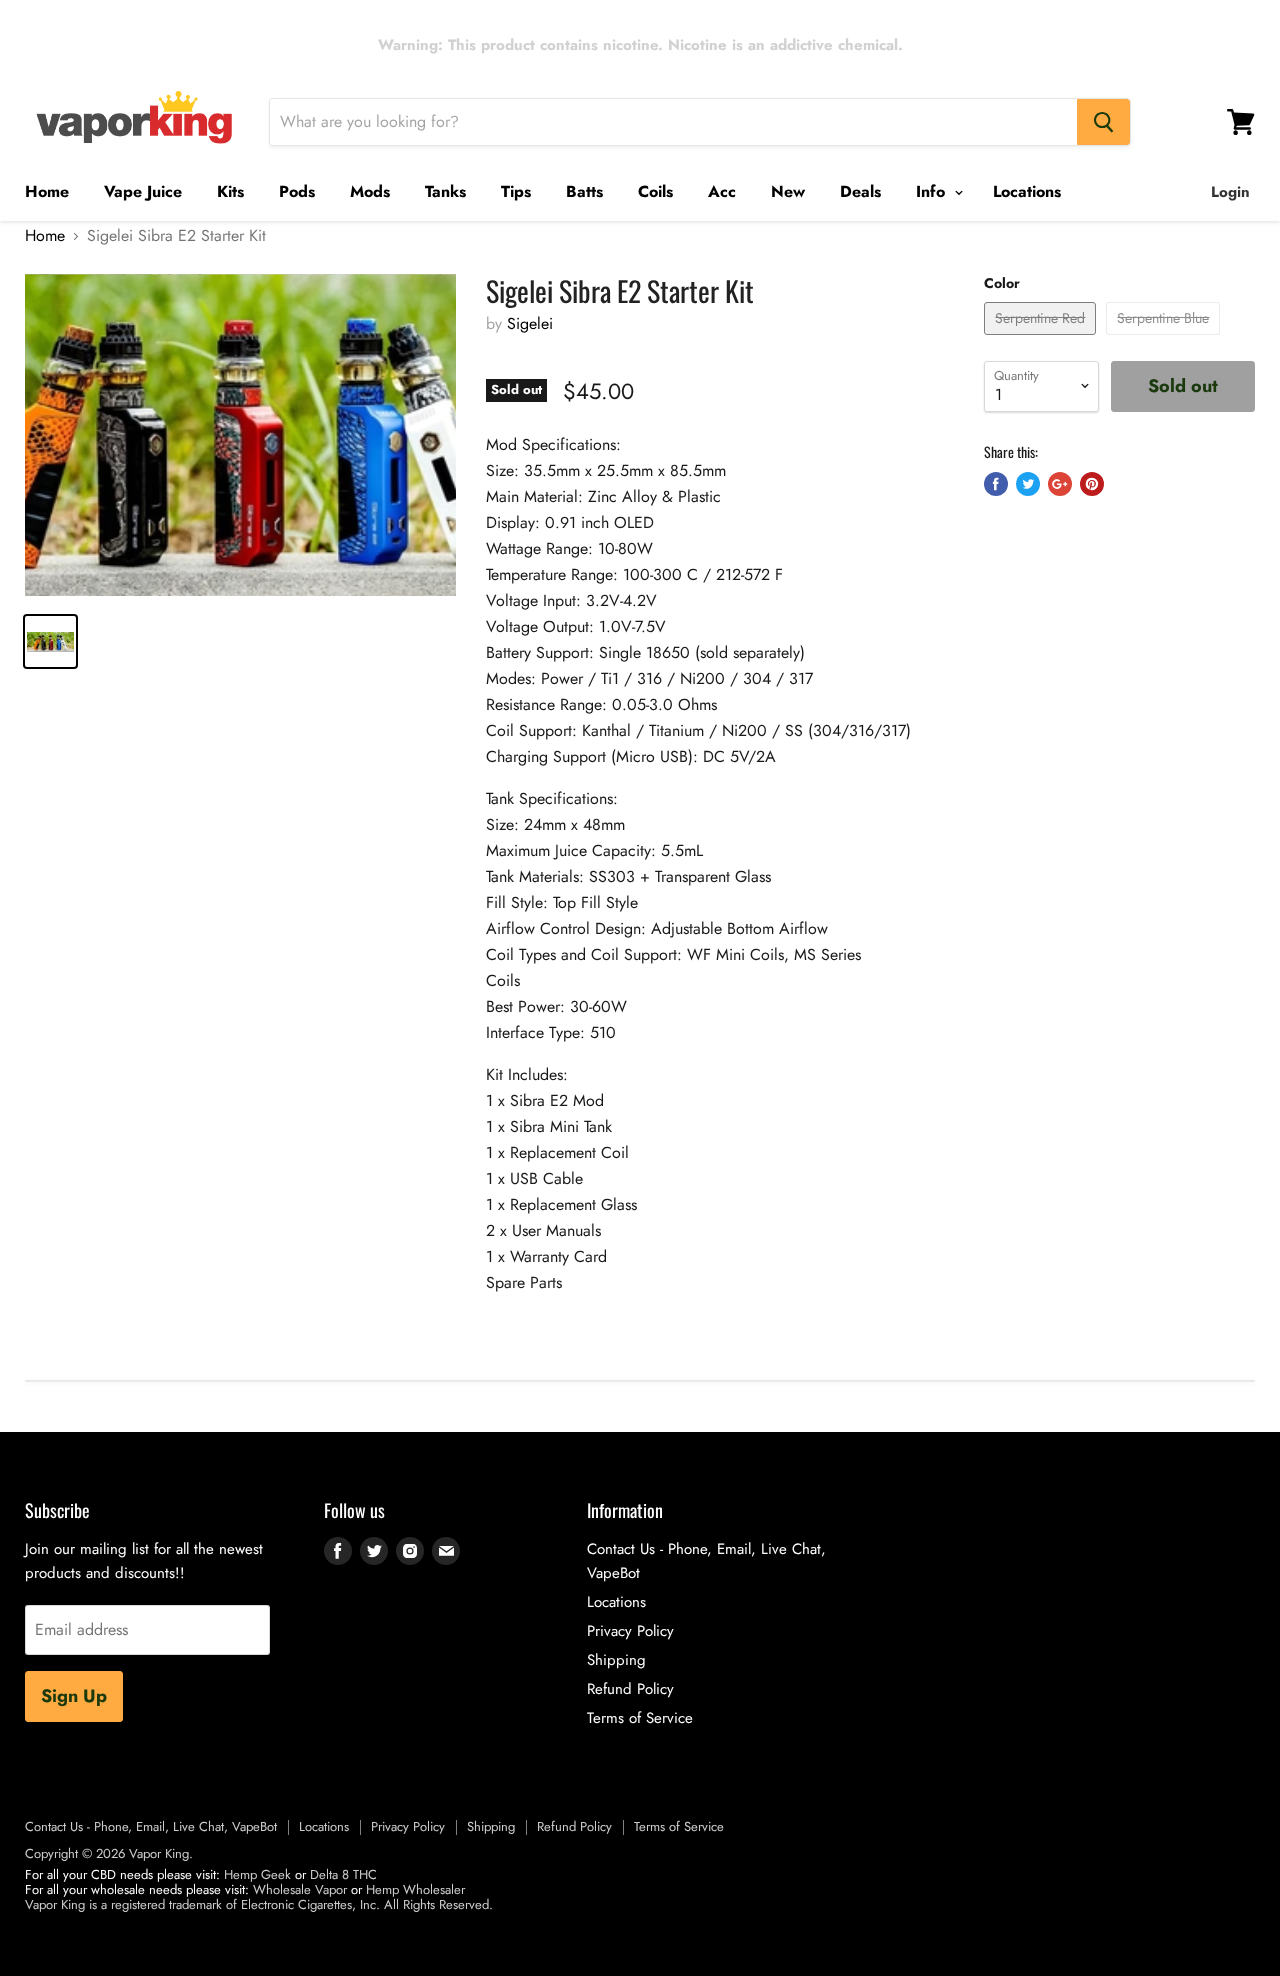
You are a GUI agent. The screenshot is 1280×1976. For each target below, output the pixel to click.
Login (1230, 192)
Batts (584, 191)
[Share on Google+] (1060, 484)
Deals (860, 191)
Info (933, 191)
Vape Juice (143, 191)
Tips (516, 191)
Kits (230, 191)
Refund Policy (630, 1689)
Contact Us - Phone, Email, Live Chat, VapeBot (151, 1826)
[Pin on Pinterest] (1092, 484)
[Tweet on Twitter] (1028, 484)
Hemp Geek (257, 1874)
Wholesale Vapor (300, 1889)
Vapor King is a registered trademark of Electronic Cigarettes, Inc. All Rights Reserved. (259, 1904)
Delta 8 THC (343, 1874)
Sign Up (74, 1696)
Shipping (616, 1660)
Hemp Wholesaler (415, 1889)
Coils (655, 191)
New (788, 191)
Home (47, 191)
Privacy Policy (630, 1631)
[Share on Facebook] (996, 484)
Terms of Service (640, 1718)
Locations (1027, 191)
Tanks (445, 191)
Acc (722, 191)
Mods (370, 191)
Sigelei (530, 323)
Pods (297, 191)
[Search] (1103, 122)
